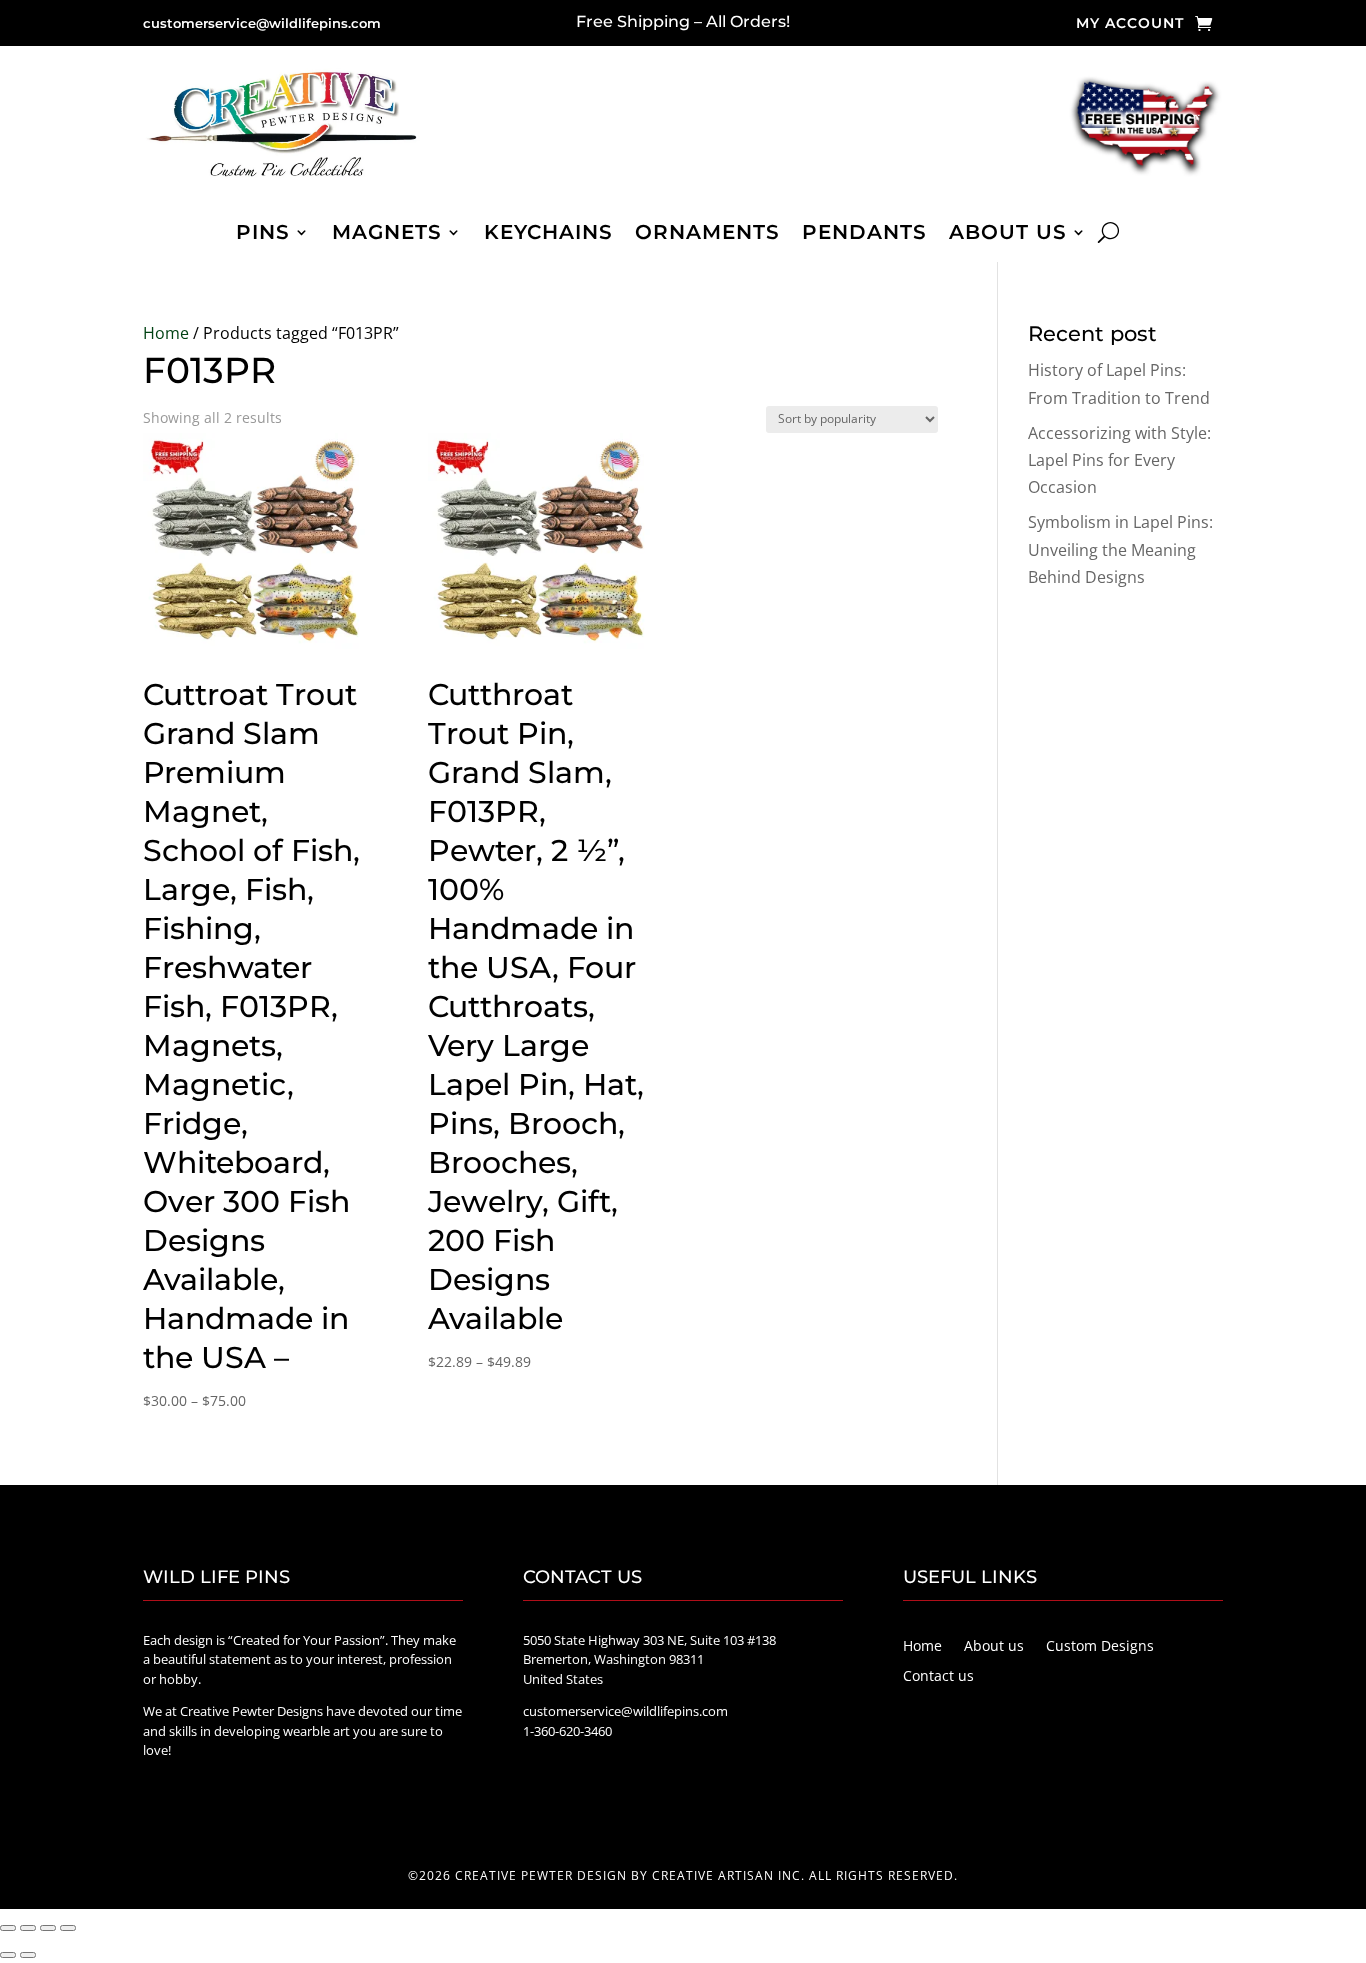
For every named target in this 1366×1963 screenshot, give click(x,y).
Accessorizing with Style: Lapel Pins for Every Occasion (1119, 460)
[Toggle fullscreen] (28, 1928)
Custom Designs (1100, 1647)
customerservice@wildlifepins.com (262, 23)
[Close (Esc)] (68, 1928)
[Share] (48, 1928)
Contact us (938, 1677)
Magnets (387, 234)
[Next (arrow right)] (28, 1955)
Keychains (548, 234)
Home (166, 333)
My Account (1130, 24)
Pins (263, 234)
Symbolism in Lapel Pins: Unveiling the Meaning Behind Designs (1120, 549)
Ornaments (707, 234)
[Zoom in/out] (8, 1928)
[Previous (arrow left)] (8, 1955)
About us (1008, 234)
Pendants (864, 234)
